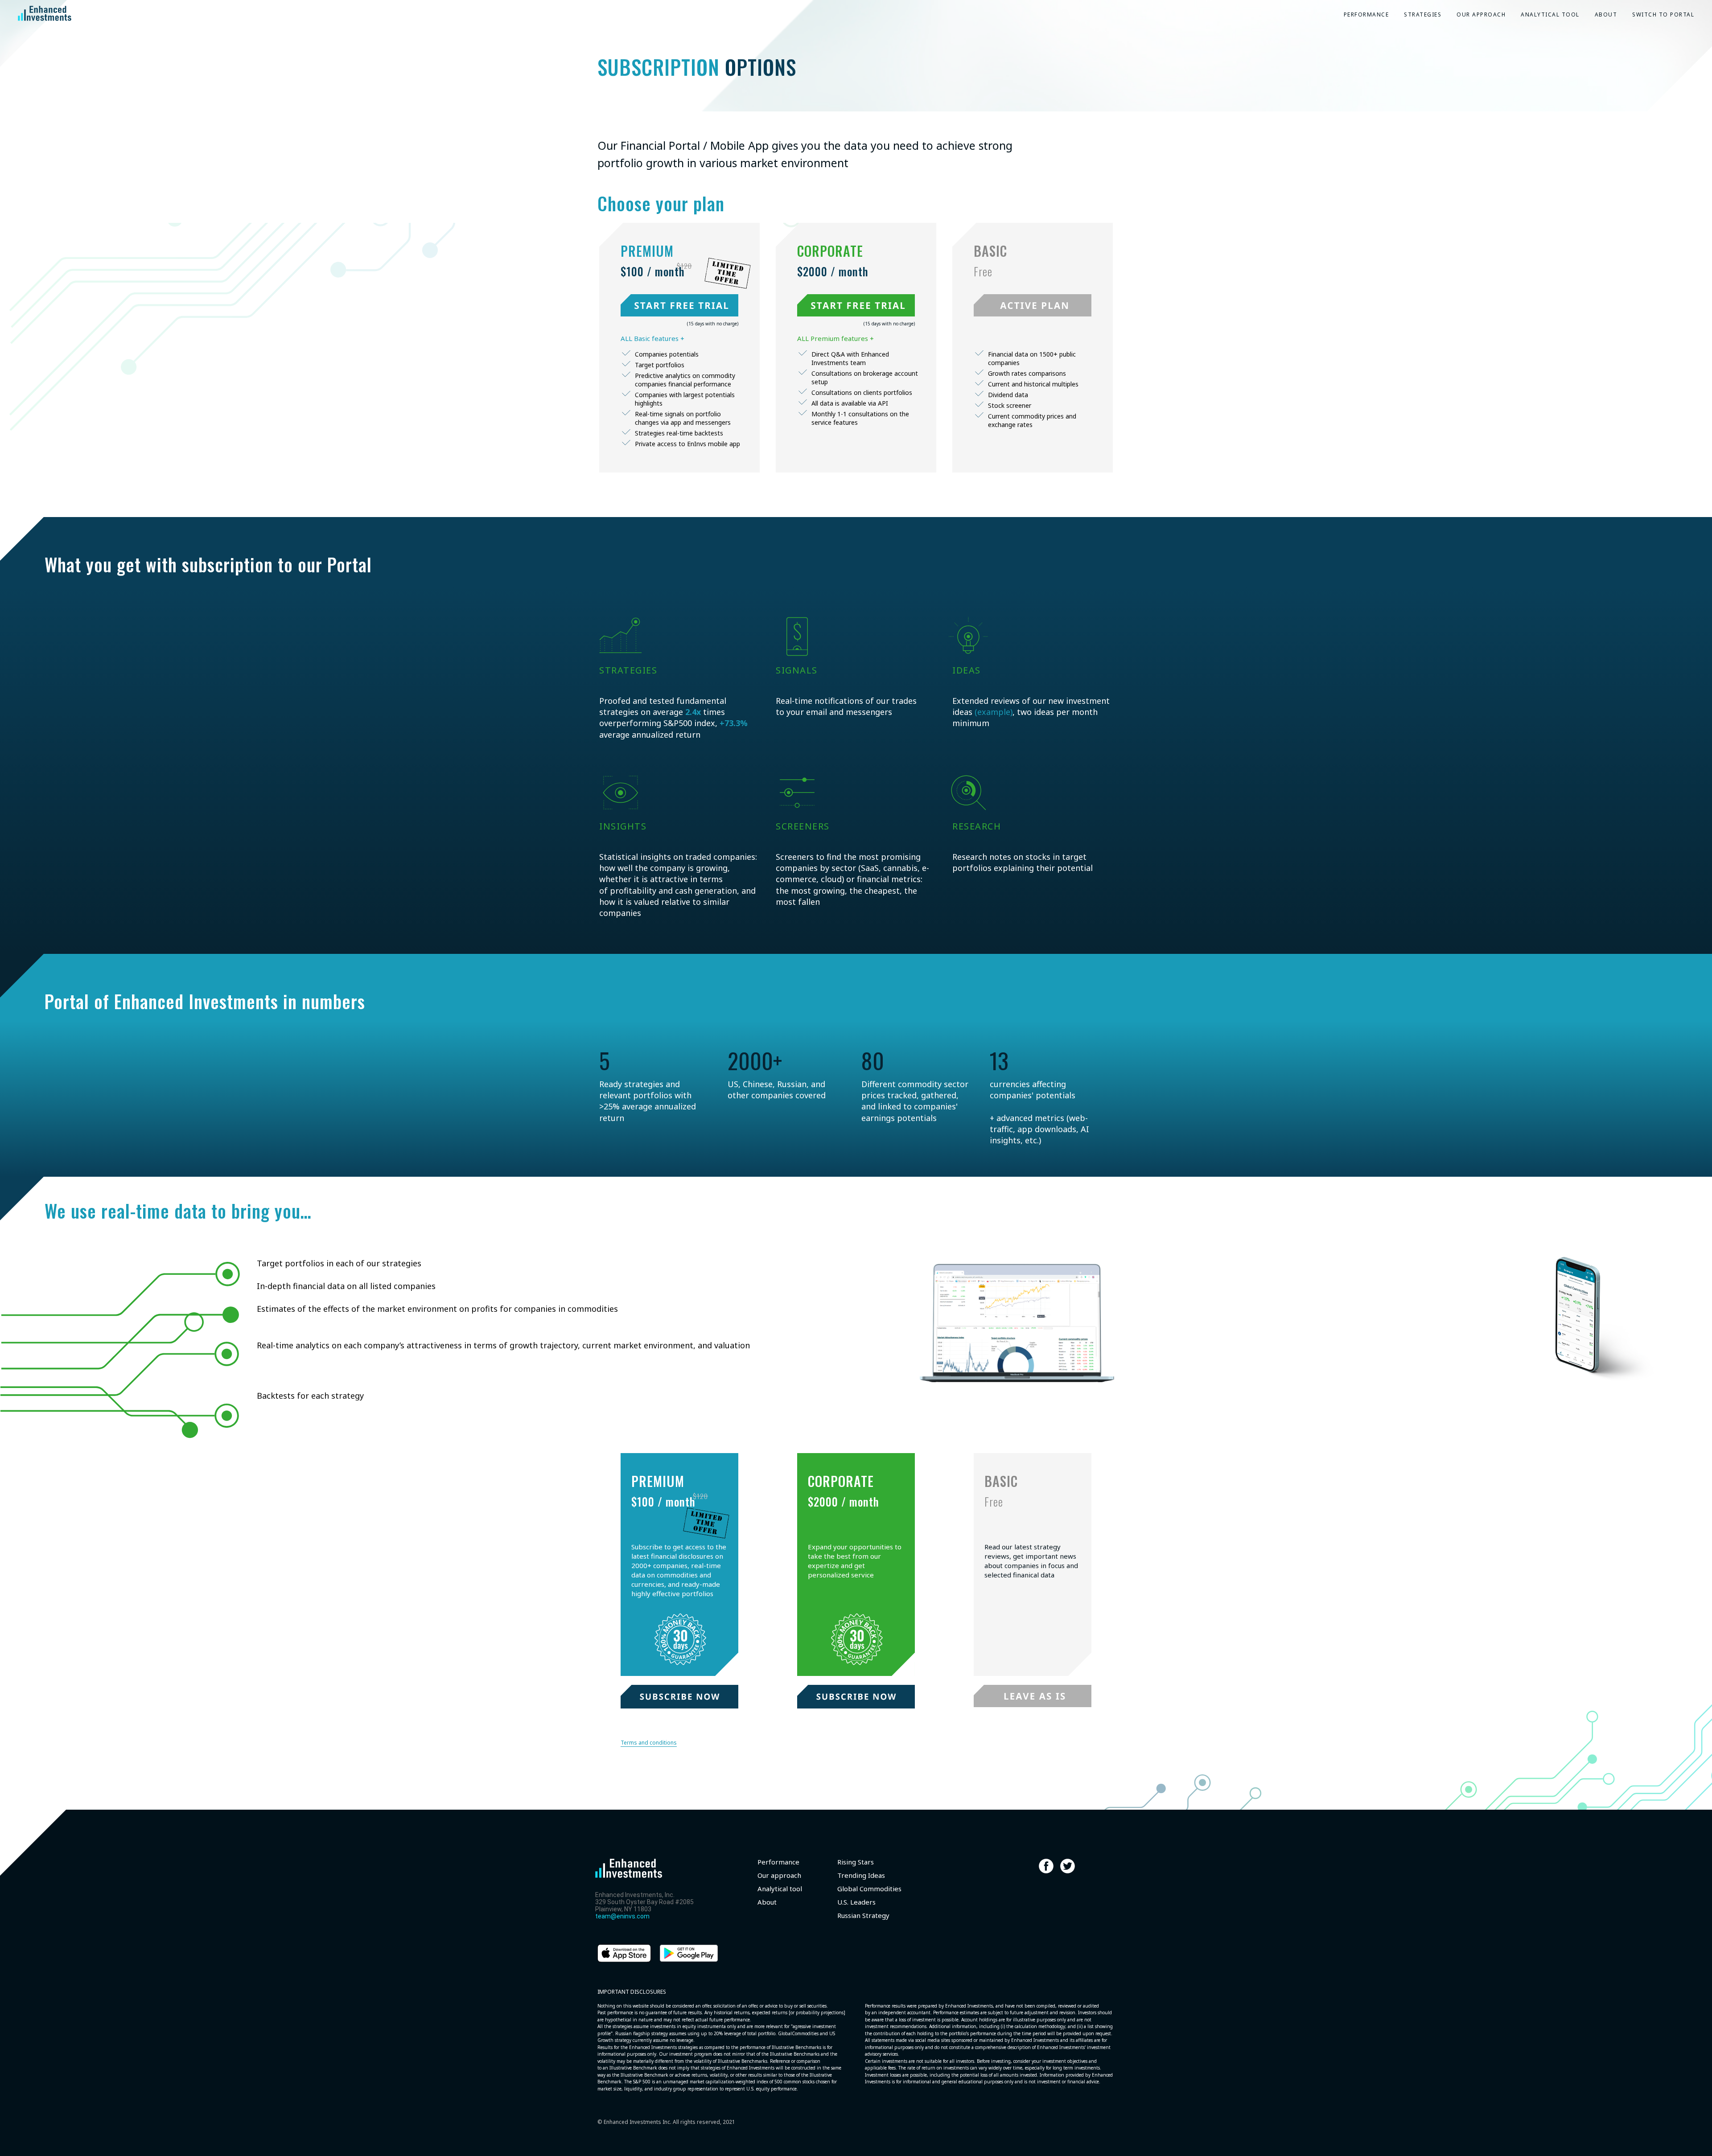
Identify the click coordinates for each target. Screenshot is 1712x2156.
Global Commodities (869, 1889)
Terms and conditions (649, 1743)
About (767, 1902)
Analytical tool (780, 1889)
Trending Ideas (861, 1875)
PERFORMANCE (1366, 14)
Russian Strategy (863, 1916)
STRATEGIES (1423, 14)
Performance (778, 1862)
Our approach (779, 1875)
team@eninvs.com (622, 1916)
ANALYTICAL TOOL (1550, 14)
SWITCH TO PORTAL (1663, 14)
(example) (994, 712)
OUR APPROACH (1481, 14)
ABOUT (1606, 14)
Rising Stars (856, 1862)
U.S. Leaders (856, 1902)
